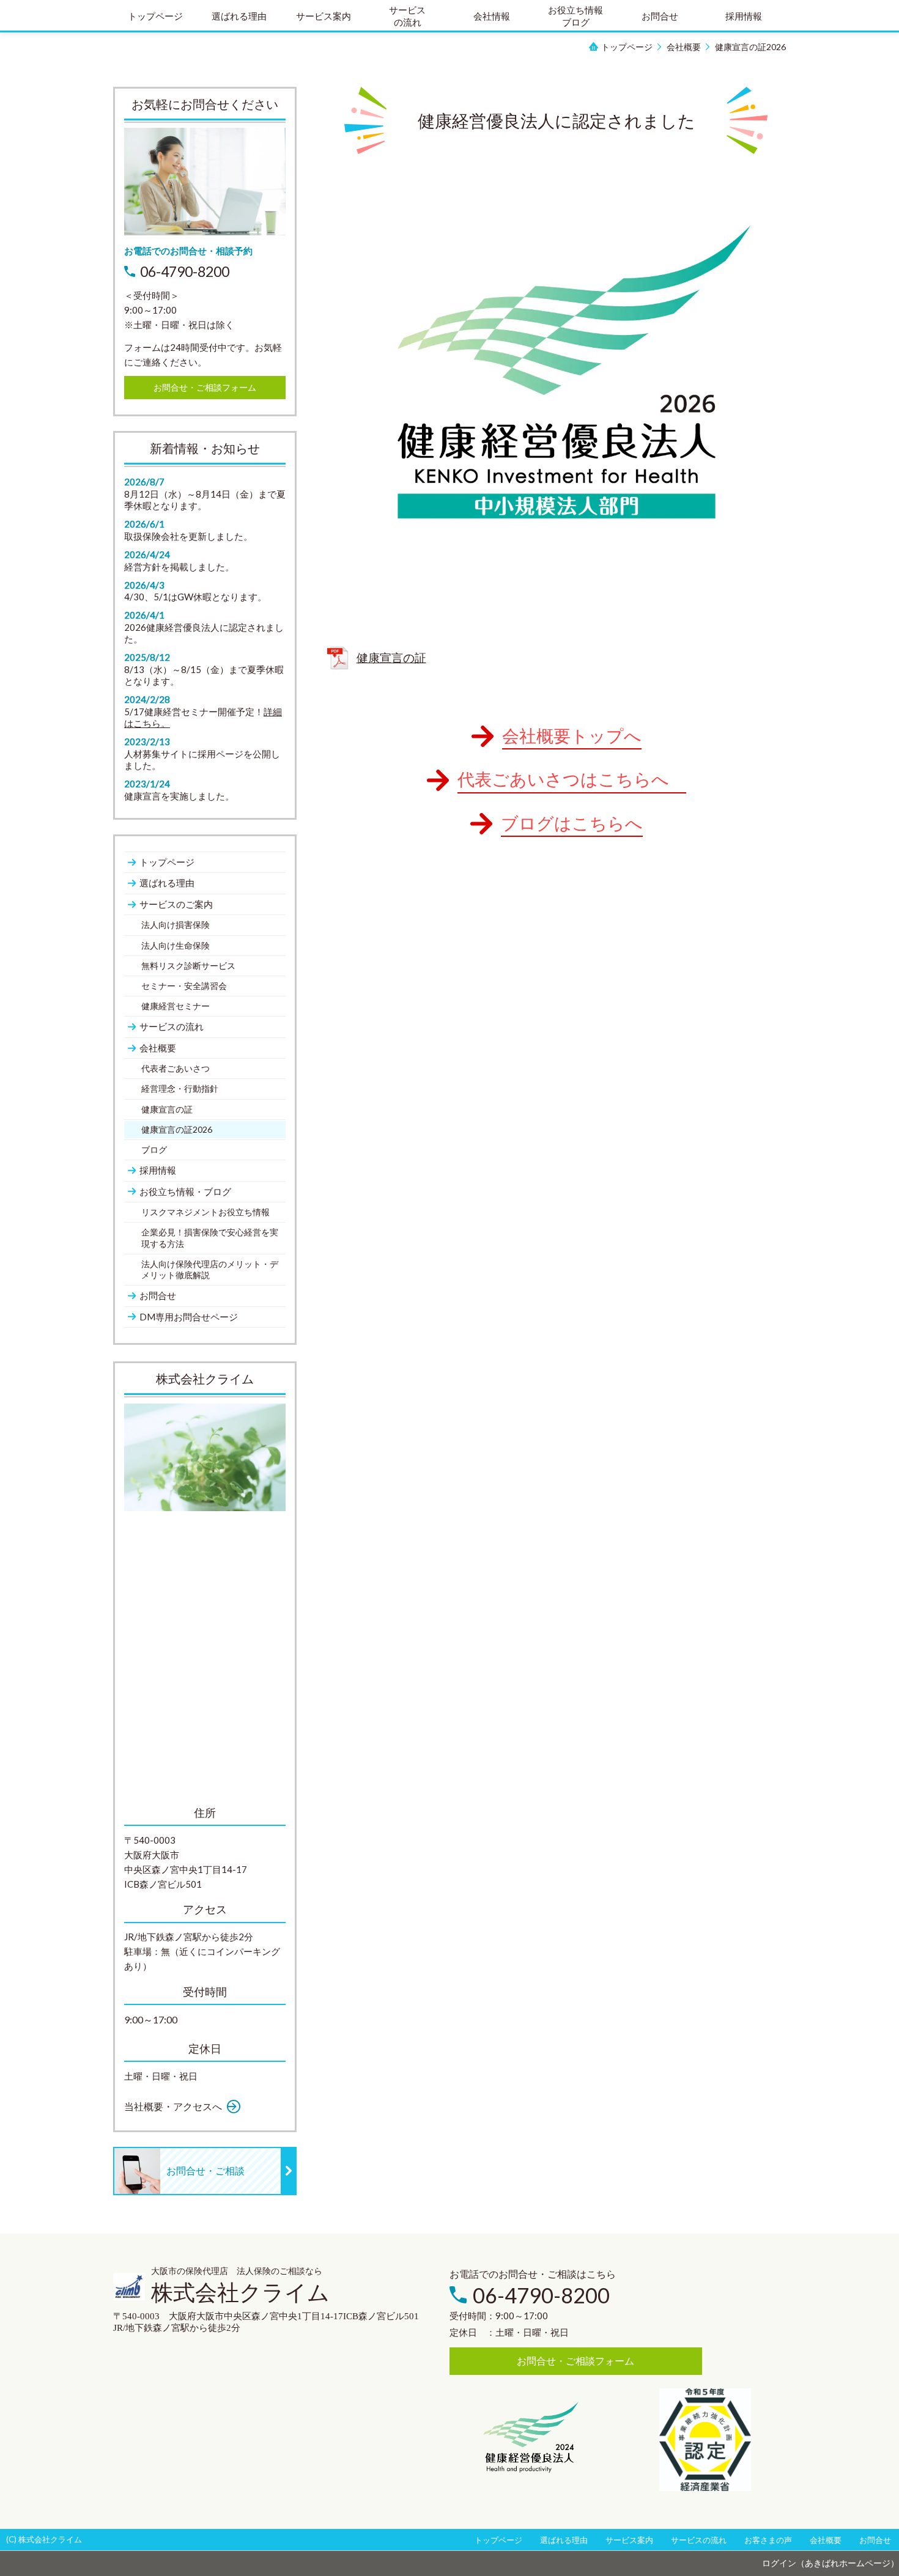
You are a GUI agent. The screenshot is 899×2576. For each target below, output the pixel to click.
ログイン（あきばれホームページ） (831, 2563)
